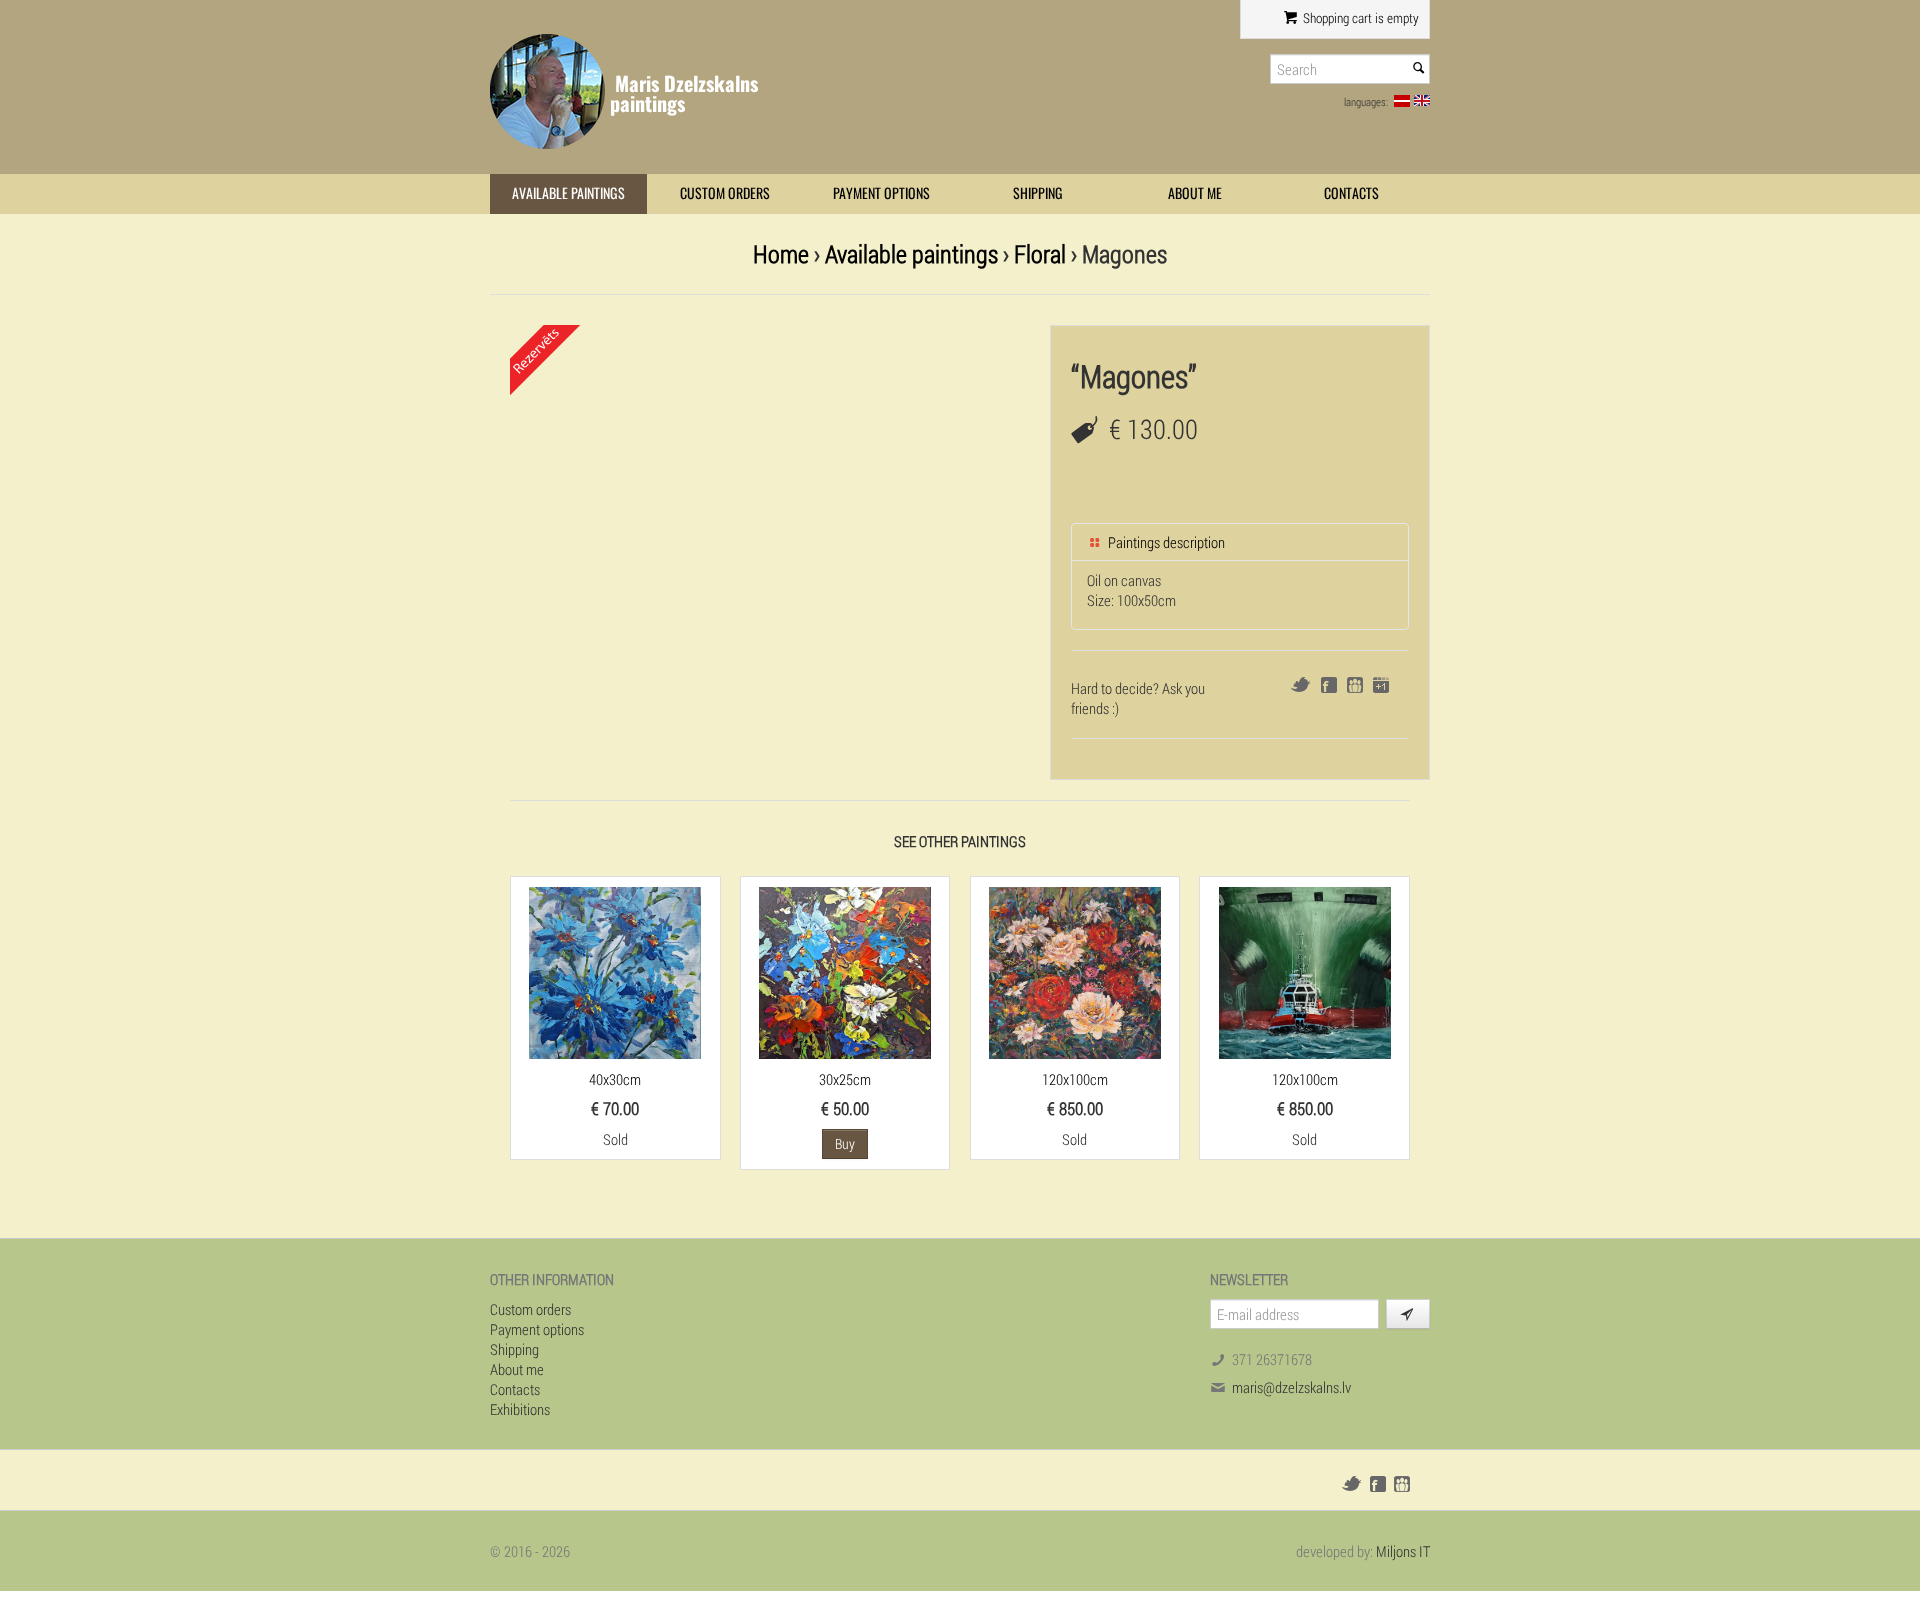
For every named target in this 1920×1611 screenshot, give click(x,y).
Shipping (1038, 193)
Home (781, 253)
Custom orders (725, 193)
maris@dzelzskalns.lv (1291, 1387)
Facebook (1329, 685)
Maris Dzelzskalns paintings (684, 93)
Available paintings (568, 193)
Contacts (1351, 193)
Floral (1040, 253)
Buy (845, 1143)
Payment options (881, 193)
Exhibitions (520, 1409)
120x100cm (1075, 1079)
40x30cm (615, 1079)
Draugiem (1355, 685)
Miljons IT (1403, 1551)
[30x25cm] (845, 971)
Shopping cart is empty (1359, 18)
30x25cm (845, 1079)
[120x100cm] (1075, 971)
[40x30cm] (615, 971)
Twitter (1300, 684)
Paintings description (1165, 542)
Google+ (1381, 685)
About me (1195, 193)
